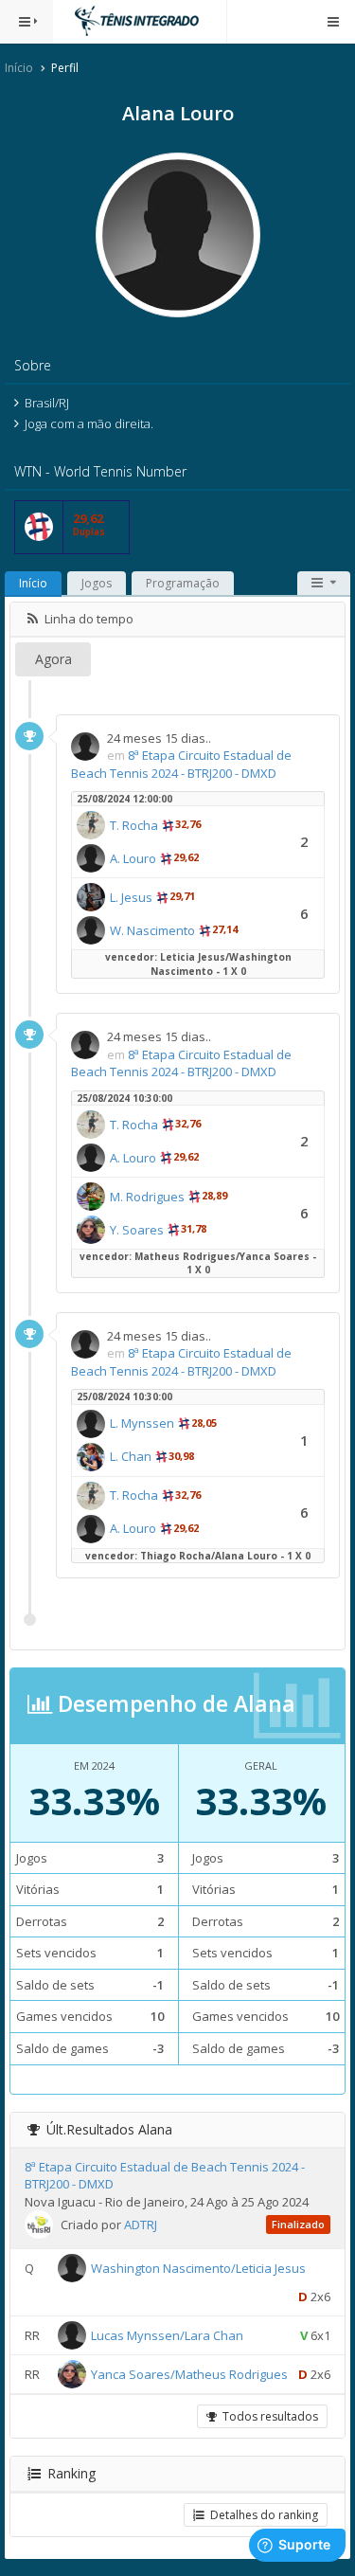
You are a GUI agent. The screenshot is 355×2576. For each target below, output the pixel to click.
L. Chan (131, 1456)
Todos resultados (267, 2416)
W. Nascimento (152, 930)
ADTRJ (141, 2225)
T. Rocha (134, 825)
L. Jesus (131, 897)
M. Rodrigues (147, 1197)
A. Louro (133, 858)
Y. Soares (137, 1230)
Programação (183, 583)
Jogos (97, 583)
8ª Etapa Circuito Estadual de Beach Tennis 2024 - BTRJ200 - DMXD (181, 764)
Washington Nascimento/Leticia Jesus (198, 2268)
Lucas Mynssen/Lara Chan (167, 2335)
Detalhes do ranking (261, 2515)
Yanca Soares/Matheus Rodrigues (189, 2374)
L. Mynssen (142, 1423)
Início (19, 68)
